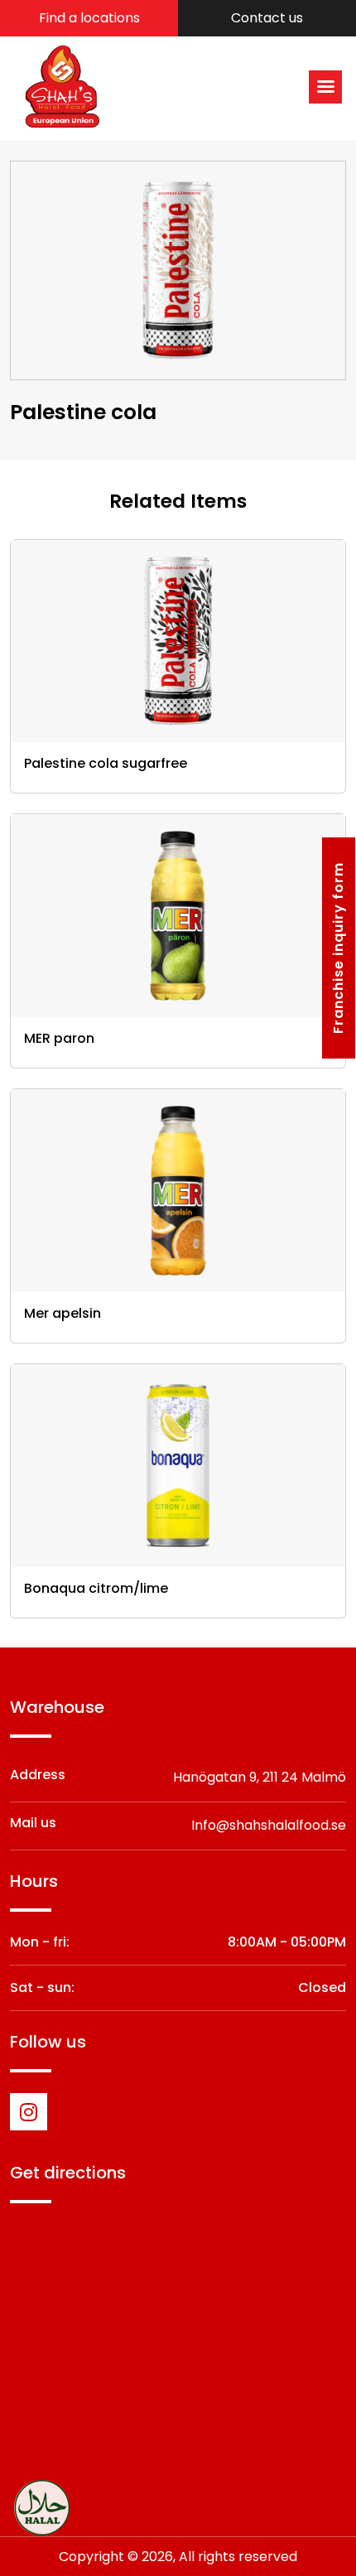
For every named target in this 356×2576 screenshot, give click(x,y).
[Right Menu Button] (326, 87)
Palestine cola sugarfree (106, 763)
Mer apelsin (63, 1313)
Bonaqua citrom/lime (96, 1588)
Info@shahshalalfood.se (269, 1825)
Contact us (267, 18)
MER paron (59, 1038)
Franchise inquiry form (338, 948)
